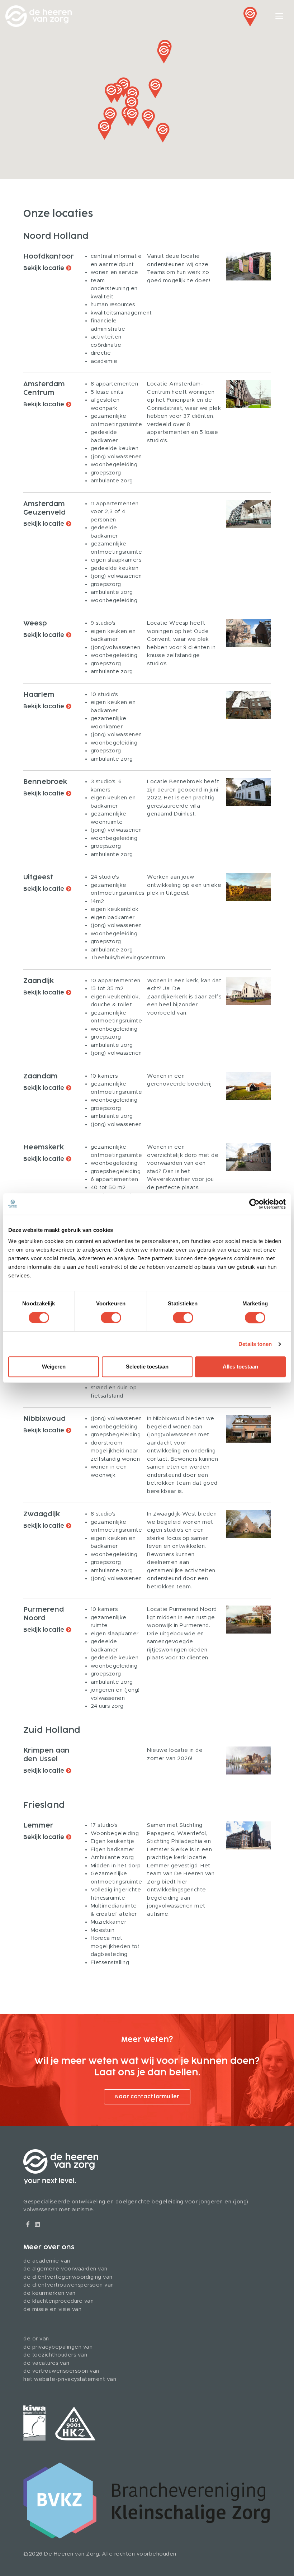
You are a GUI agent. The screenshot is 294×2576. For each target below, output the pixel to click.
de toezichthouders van (55, 2355)
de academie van (47, 2261)
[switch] (111, 1318)
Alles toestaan (240, 1367)
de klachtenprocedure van (58, 2301)
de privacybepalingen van (58, 2347)
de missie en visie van (52, 2309)
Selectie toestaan (147, 1367)
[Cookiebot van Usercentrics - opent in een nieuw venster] (254, 1204)
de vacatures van (46, 2363)
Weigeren (54, 1367)
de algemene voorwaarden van (65, 2269)
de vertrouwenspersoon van (61, 2371)
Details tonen (255, 1344)
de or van (36, 2339)
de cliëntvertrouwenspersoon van (69, 2285)
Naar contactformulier (147, 2097)
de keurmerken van (49, 2293)
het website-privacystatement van (70, 2379)
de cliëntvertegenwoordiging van (68, 2277)
